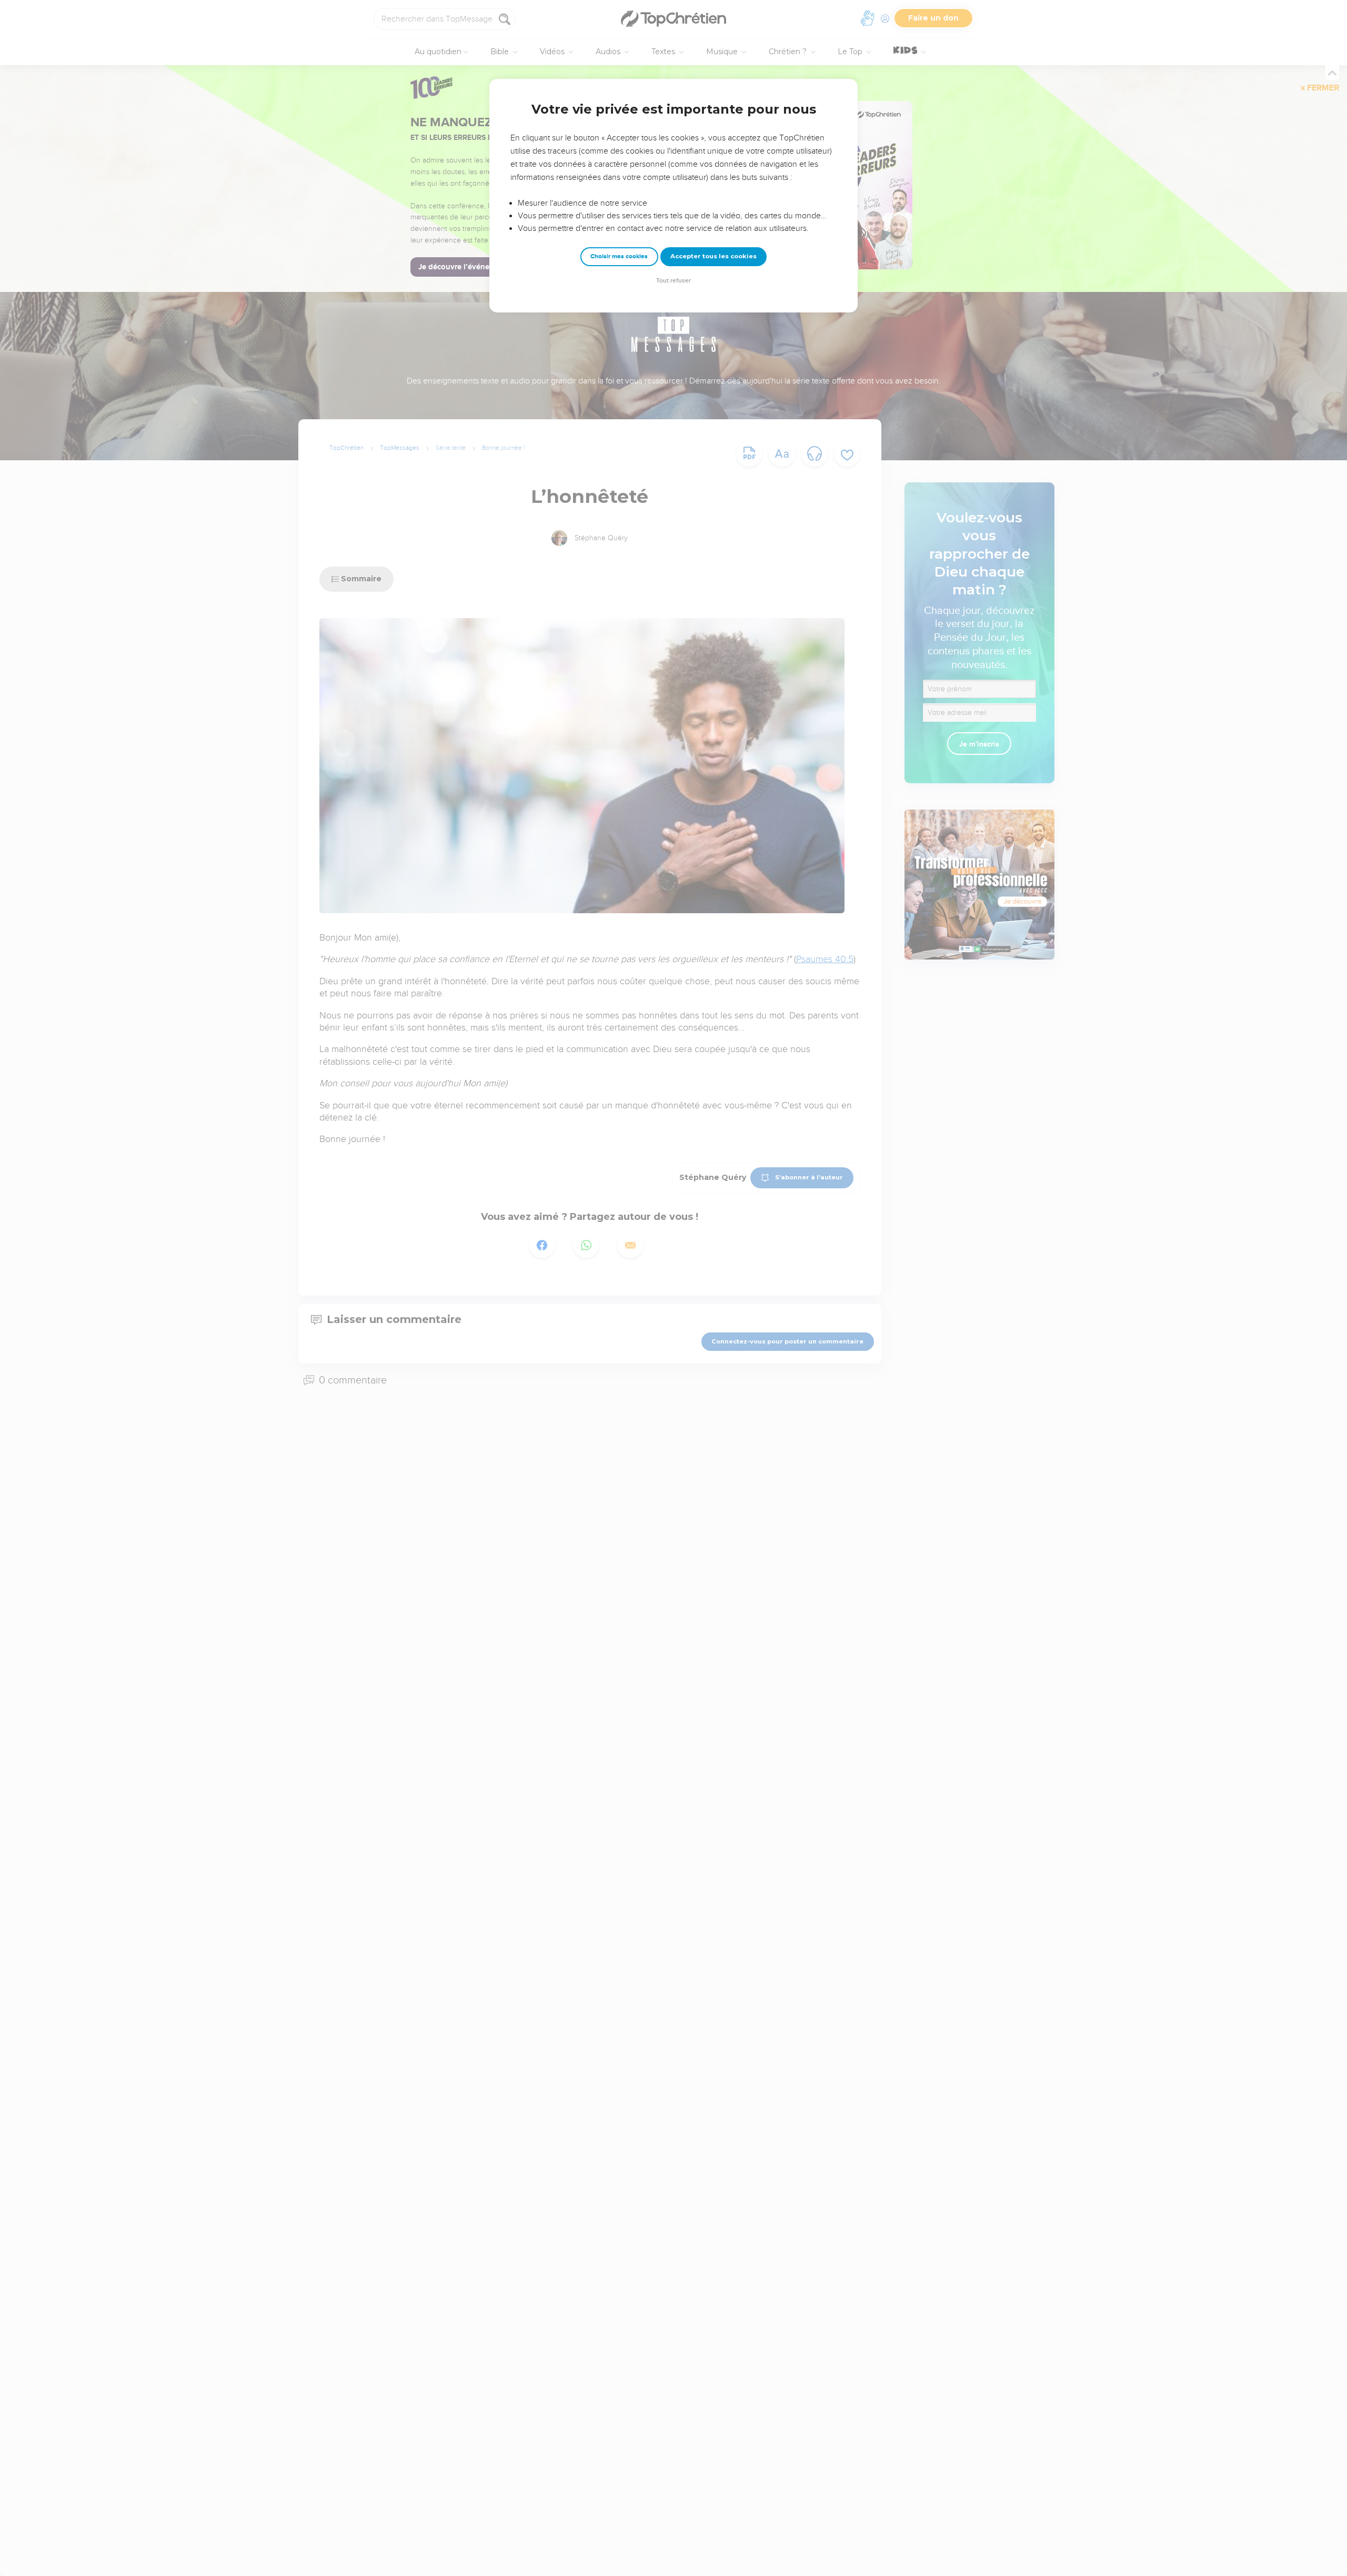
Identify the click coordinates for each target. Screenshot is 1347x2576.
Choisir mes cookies (619, 256)
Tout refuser (673, 281)
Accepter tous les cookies (713, 256)
